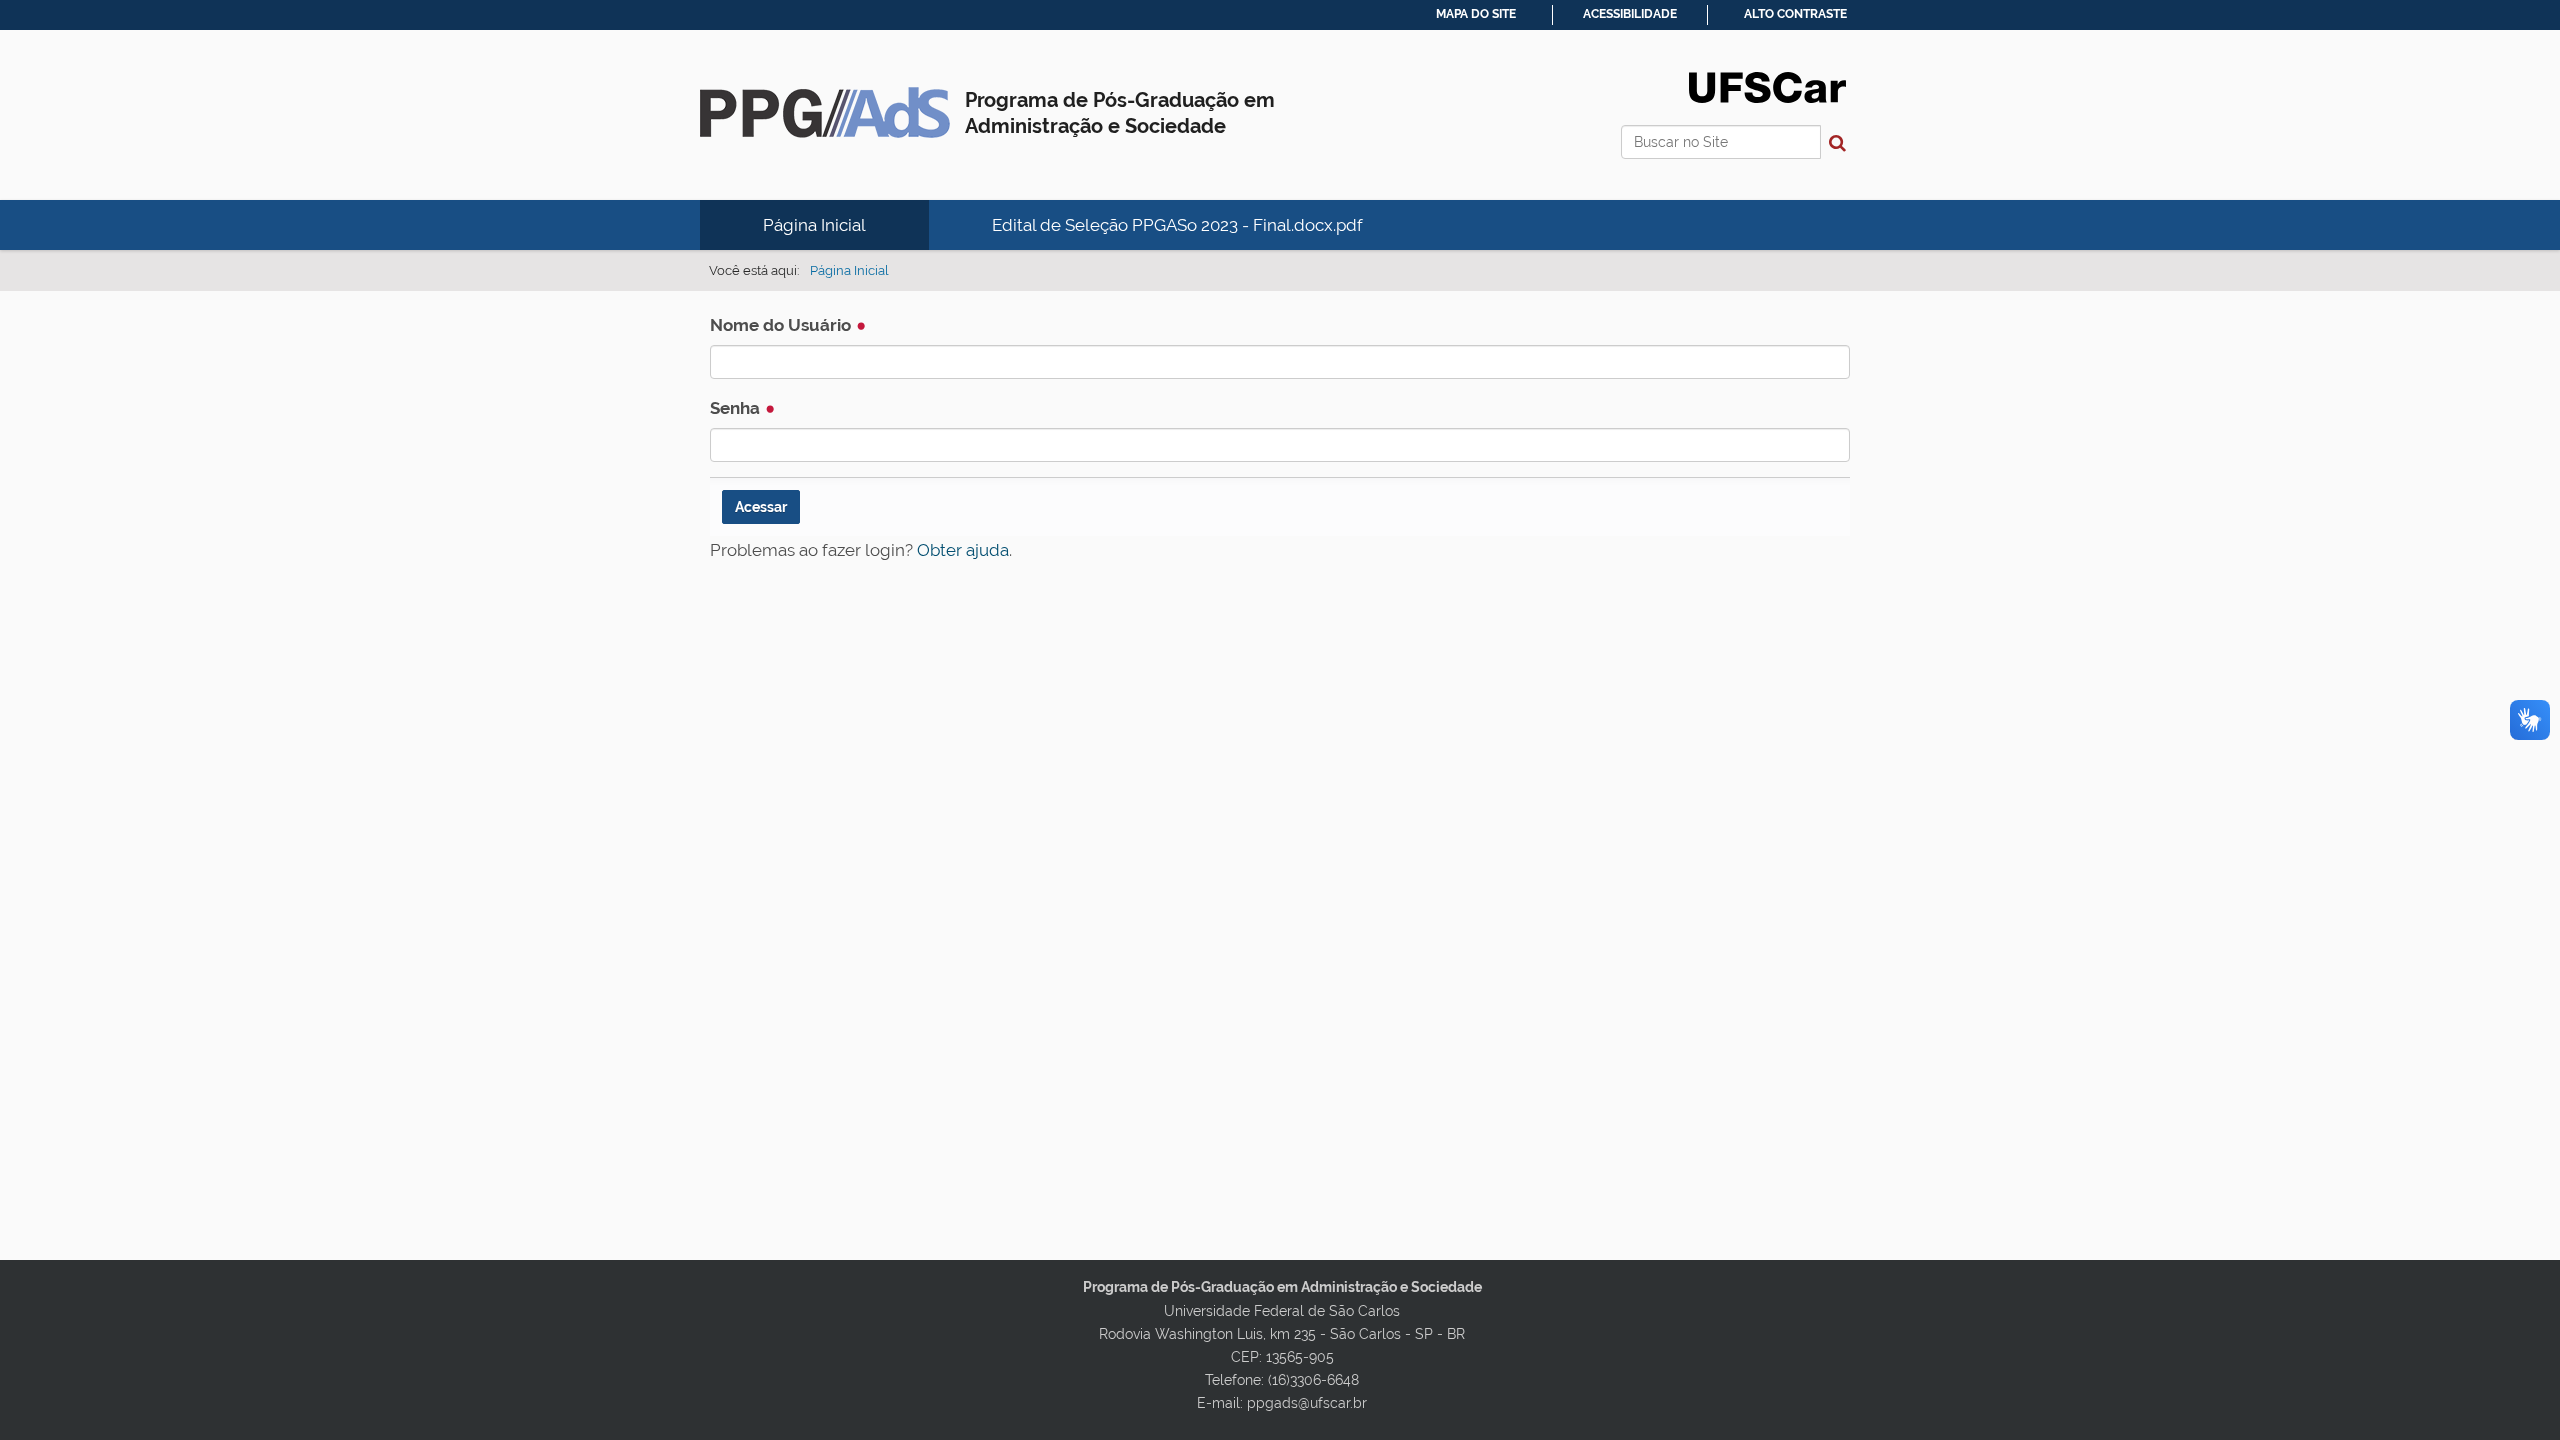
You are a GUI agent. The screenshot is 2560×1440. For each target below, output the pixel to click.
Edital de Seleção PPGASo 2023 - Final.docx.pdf (1177, 225)
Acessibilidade (1630, 14)
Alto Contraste (1795, 14)
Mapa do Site (1476, 14)
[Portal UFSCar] (1767, 86)
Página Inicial (814, 225)
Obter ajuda (963, 550)
